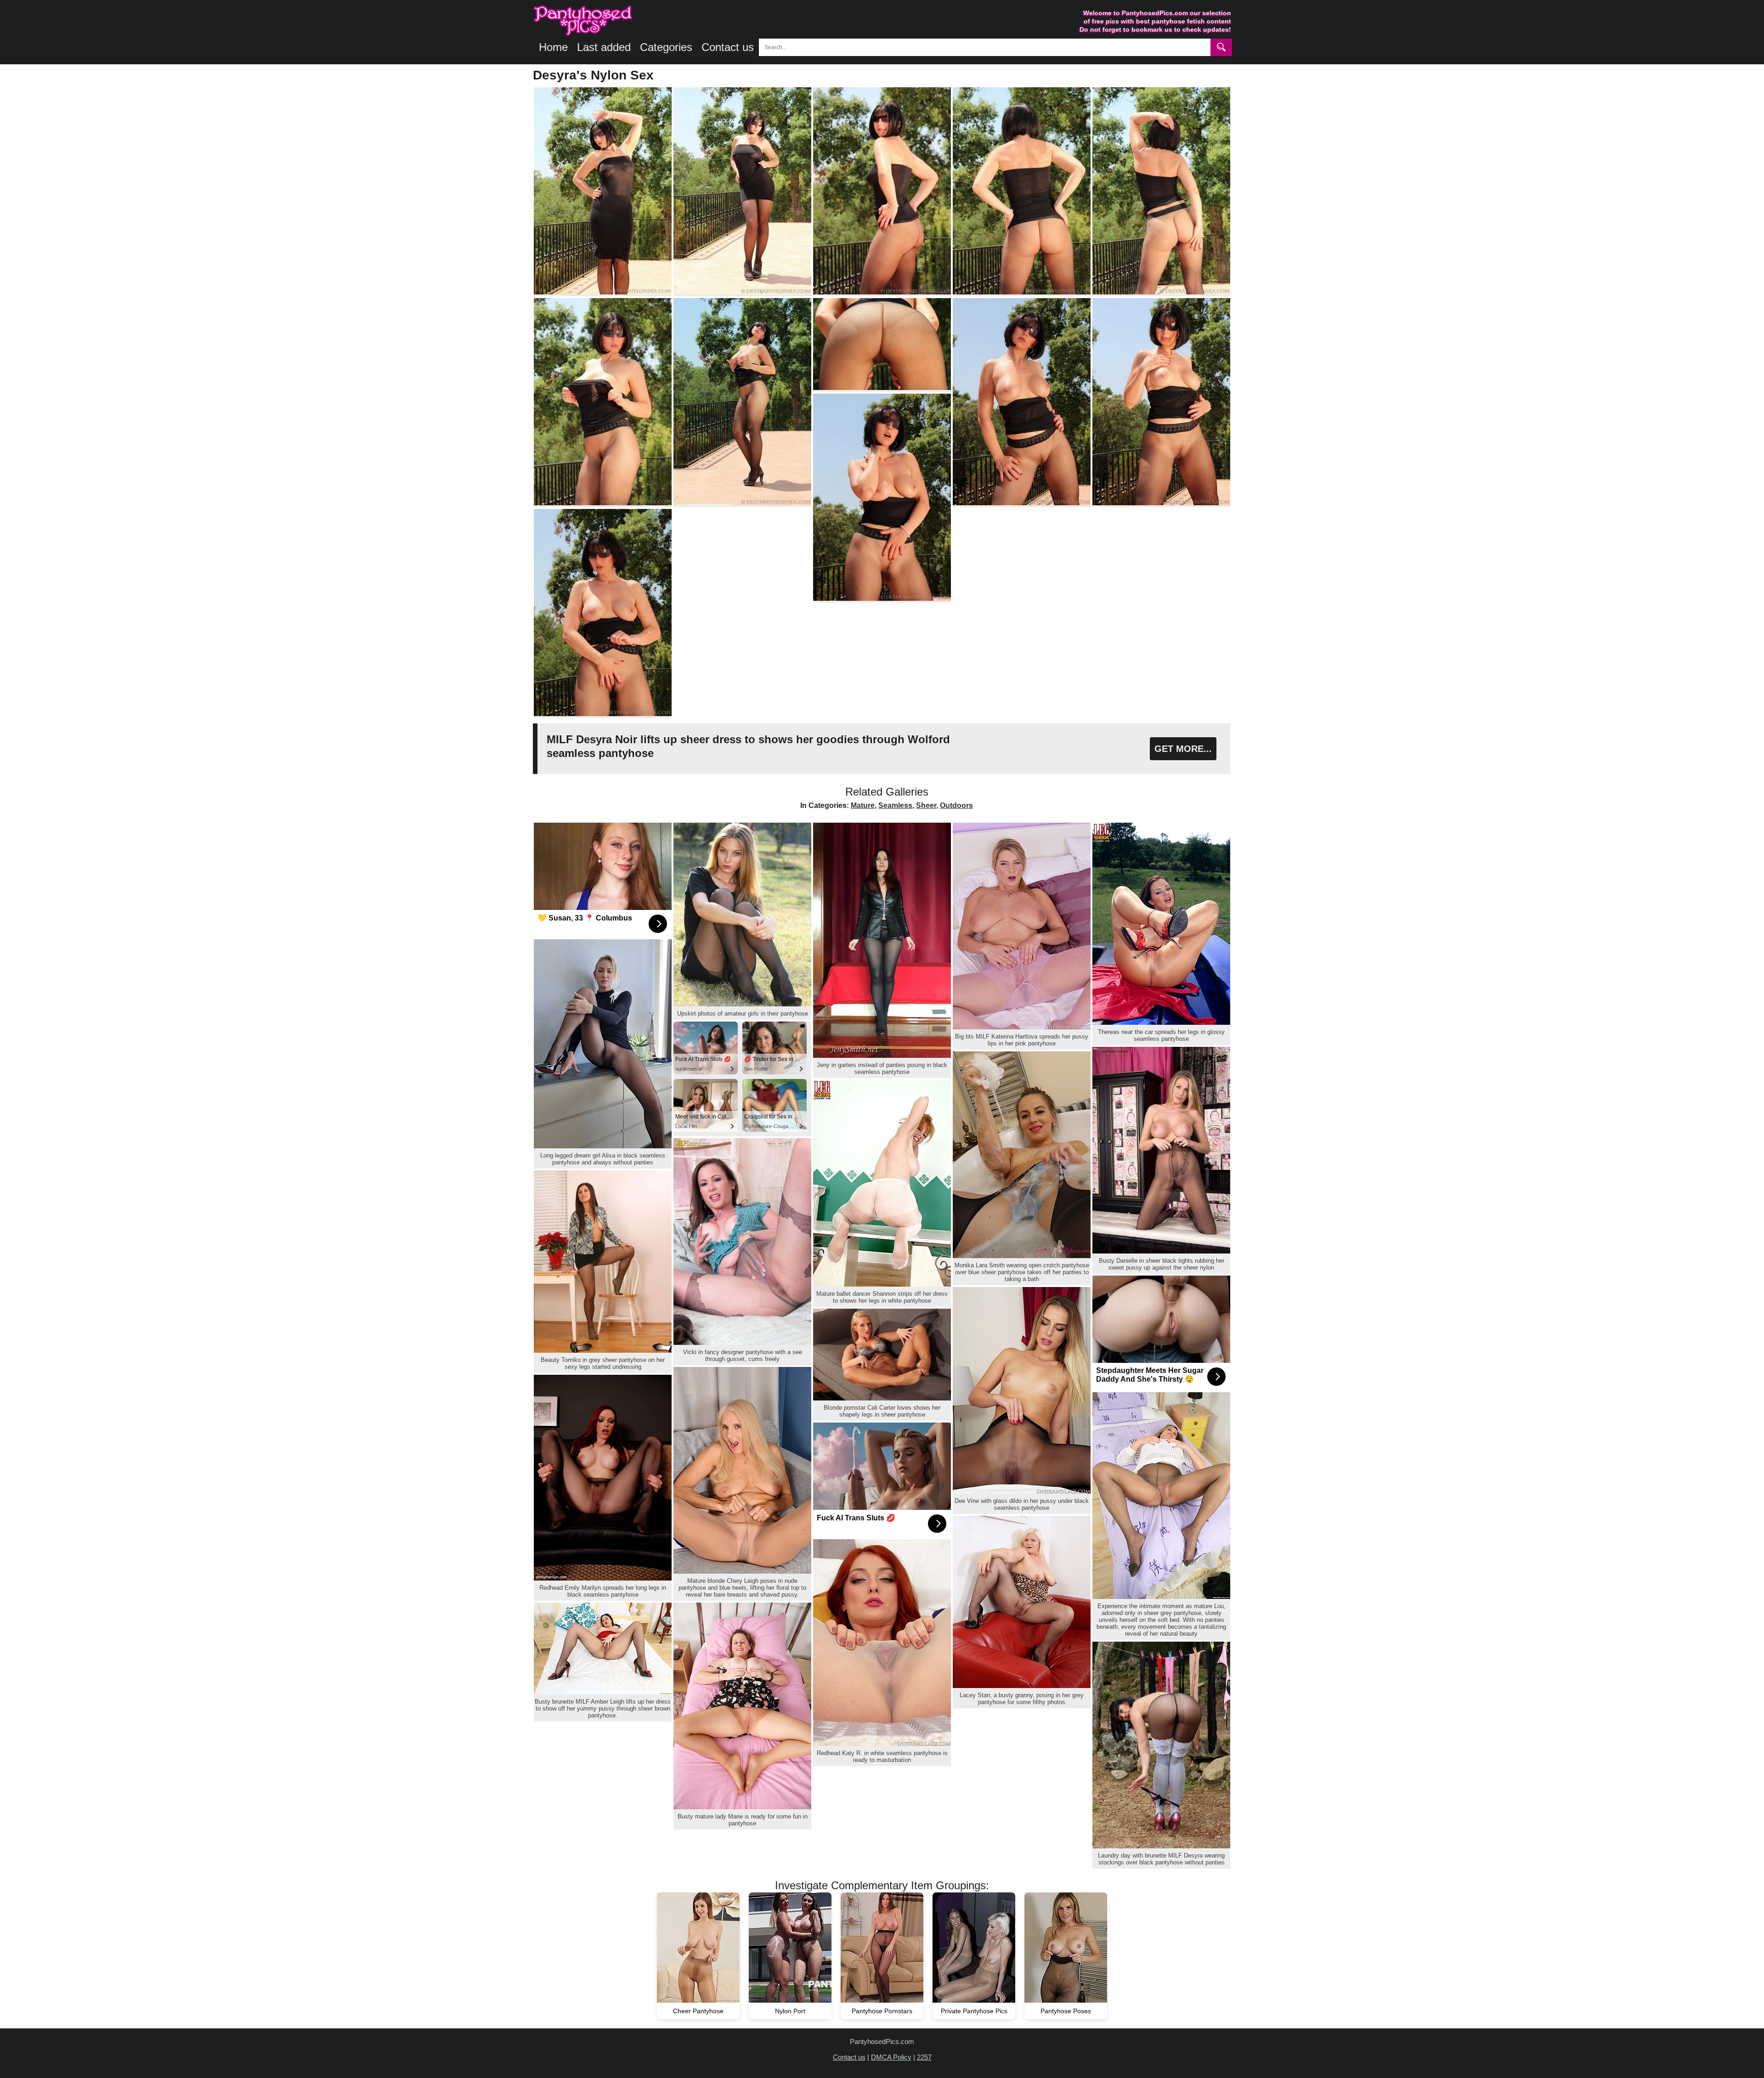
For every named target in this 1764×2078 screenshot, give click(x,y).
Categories (666, 47)
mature (863, 805)
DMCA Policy (891, 2057)
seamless (895, 805)
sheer (926, 805)
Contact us (728, 47)
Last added (604, 47)
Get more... (1183, 749)
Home (553, 47)
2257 (924, 2057)
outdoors (956, 805)
